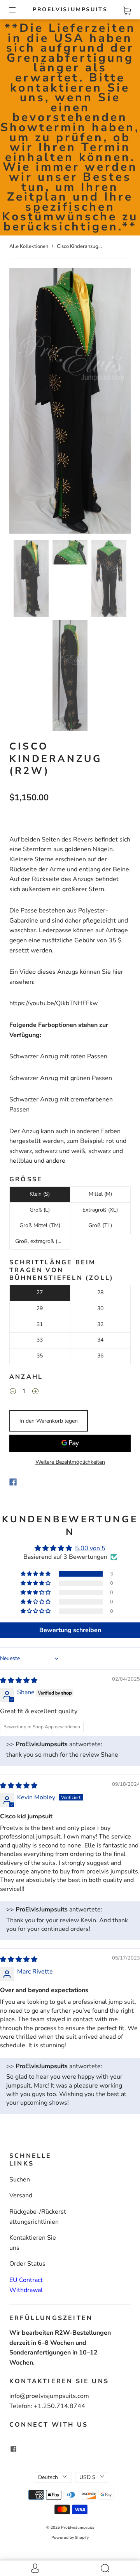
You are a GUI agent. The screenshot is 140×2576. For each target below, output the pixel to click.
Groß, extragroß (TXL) (42, 1241)
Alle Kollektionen (29, 246)
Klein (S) (40, 1194)
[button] (21, 402)
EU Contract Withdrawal (26, 2285)
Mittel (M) (100, 1194)
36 (100, 1356)
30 (100, 1308)
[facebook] (13, 2449)
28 (100, 1292)
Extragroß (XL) (100, 1210)
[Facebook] (13, 1482)
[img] (19, 1681)
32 (100, 1324)
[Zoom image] (70, 402)
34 (100, 1340)
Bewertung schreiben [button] (70, 1630)
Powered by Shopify (70, 2538)
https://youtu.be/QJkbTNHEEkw (53, 1003)
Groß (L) (40, 1210)
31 (40, 1324)
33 (40, 1340)
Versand (21, 2195)
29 (40, 1308)
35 (40, 1356)
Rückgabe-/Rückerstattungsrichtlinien (38, 2217)
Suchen (20, 2180)
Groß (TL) (100, 1225)
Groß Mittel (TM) (40, 1225)
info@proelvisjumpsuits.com (49, 2396)
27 (40, 1292)
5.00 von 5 (90, 1548)
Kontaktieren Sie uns (33, 2243)
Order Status (27, 2264)
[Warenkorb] (127, 9)
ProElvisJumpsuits (70, 10)
